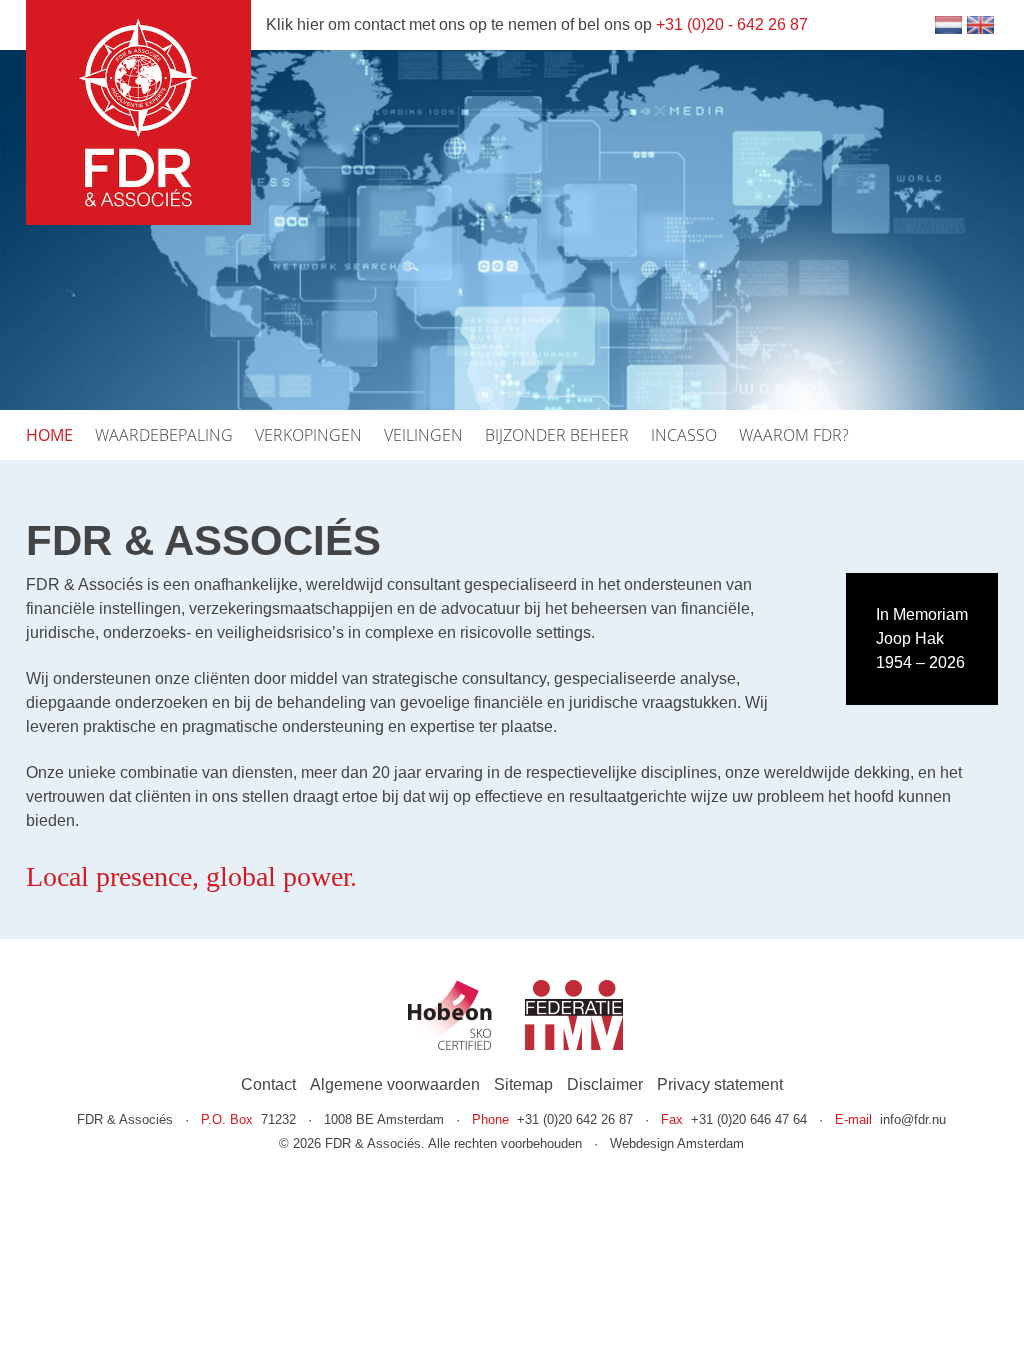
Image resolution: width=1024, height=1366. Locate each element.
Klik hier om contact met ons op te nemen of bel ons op (537, 24)
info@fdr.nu (913, 1119)
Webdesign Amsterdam (677, 1143)
